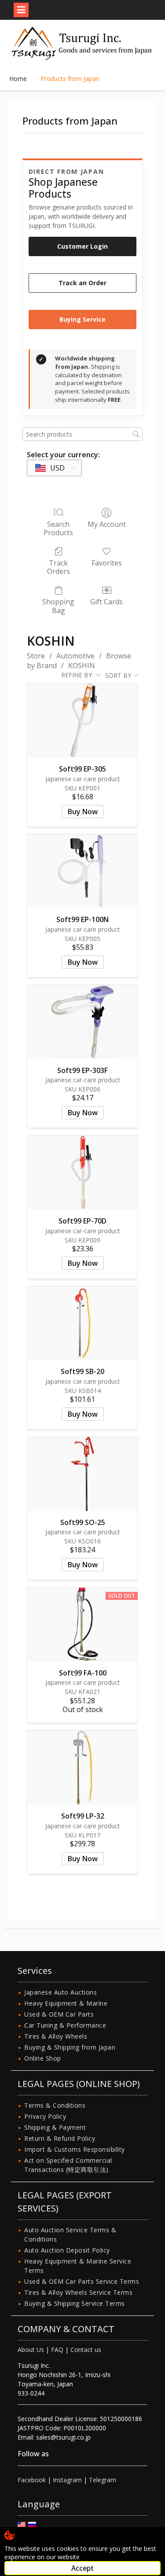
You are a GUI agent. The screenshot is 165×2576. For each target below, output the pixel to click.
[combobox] (54, 468)
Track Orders (59, 567)
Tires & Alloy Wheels (56, 2036)
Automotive (75, 656)
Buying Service (82, 319)
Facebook (32, 2480)
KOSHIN (82, 665)
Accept (82, 2568)
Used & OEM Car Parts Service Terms (82, 2281)
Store (36, 656)
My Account (107, 524)
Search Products (58, 528)
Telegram (103, 2480)
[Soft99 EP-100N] (82, 871)
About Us (31, 2350)
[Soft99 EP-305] (82, 720)
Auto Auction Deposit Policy (67, 2250)
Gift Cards (106, 601)
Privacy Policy (45, 2116)
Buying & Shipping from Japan (70, 2047)
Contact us (86, 2350)
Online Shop (43, 2058)
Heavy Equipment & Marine (66, 2003)
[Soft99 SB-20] (82, 1323)
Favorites (107, 563)
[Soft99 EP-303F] (82, 1022)
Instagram (67, 2480)
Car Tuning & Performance (65, 2025)
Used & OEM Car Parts (59, 2014)
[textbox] (50, 468)
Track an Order (82, 283)
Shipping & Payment (55, 2127)
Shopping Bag (58, 606)
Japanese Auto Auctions (60, 1992)
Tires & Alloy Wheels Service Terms (78, 2292)
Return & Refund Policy (60, 2138)
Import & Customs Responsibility (75, 2149)
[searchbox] (83, 434)
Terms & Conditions (55, 2105)
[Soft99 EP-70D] (82, 1172)
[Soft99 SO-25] (82, 1474)
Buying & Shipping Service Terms (75, 2303)
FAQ (57, 2350)
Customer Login (82, 246)
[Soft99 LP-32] (82, 1768)
